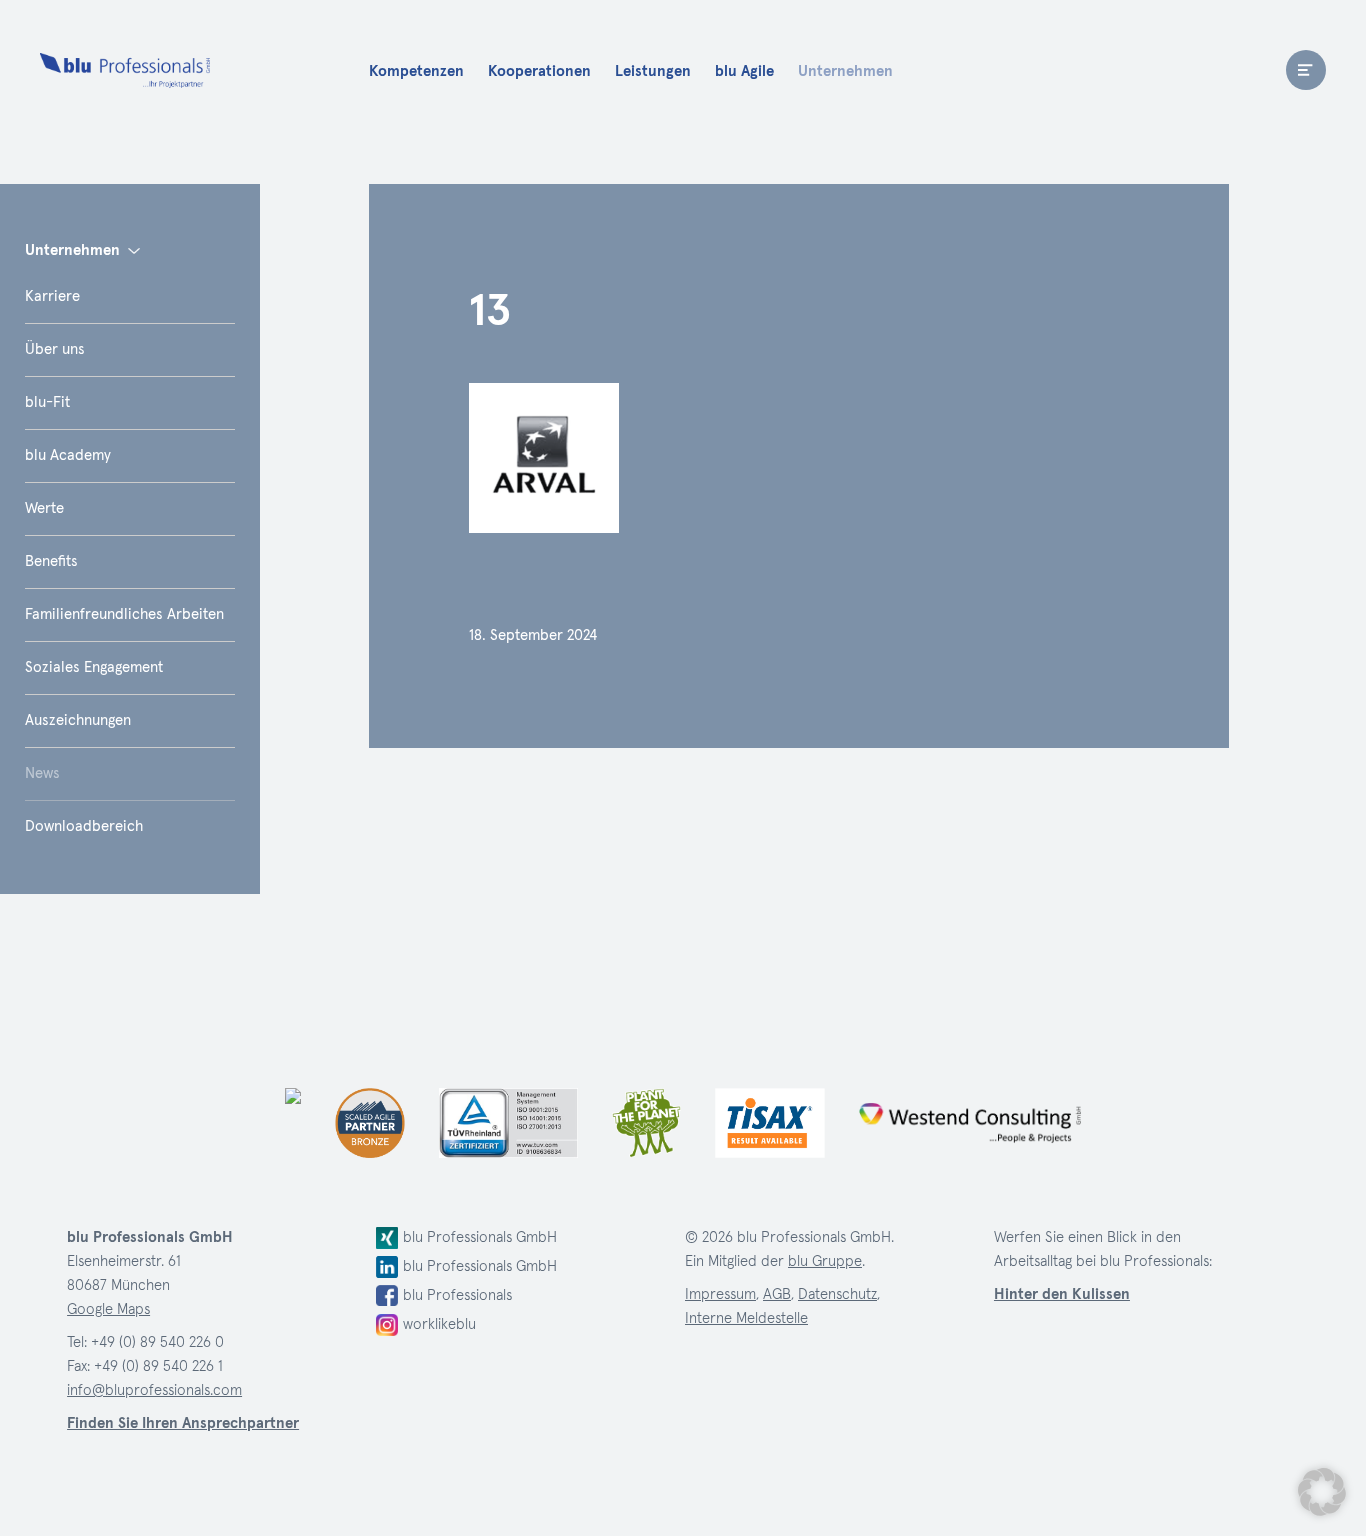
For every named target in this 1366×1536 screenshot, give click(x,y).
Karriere (52, 296)
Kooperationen (539, 71)
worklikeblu (439, 1324)
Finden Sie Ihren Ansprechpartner (183, 1423)
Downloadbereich (84, 826)
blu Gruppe (825, 1261)
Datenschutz (837, 1294)
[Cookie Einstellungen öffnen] (1322, 1492)
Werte (44, 508)
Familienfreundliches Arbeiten (124, 614)
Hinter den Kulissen (1062, 1294)
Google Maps (108, 1309)
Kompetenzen (416, 71)
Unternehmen (845, 71)
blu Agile (744, 71)
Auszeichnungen (78, 720)
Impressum (720, 1294)
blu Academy (68, 455)
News (42, 773)
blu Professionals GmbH (480, 1237)
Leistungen (653, 71)
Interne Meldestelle (746, 1318)
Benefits (51, 561)
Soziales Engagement (94, 667)
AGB (777, 1294)
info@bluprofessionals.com (154, 1390)
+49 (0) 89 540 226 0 (157, 1342)
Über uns (55, 349)
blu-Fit (47, 402)
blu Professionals (125, 70)
